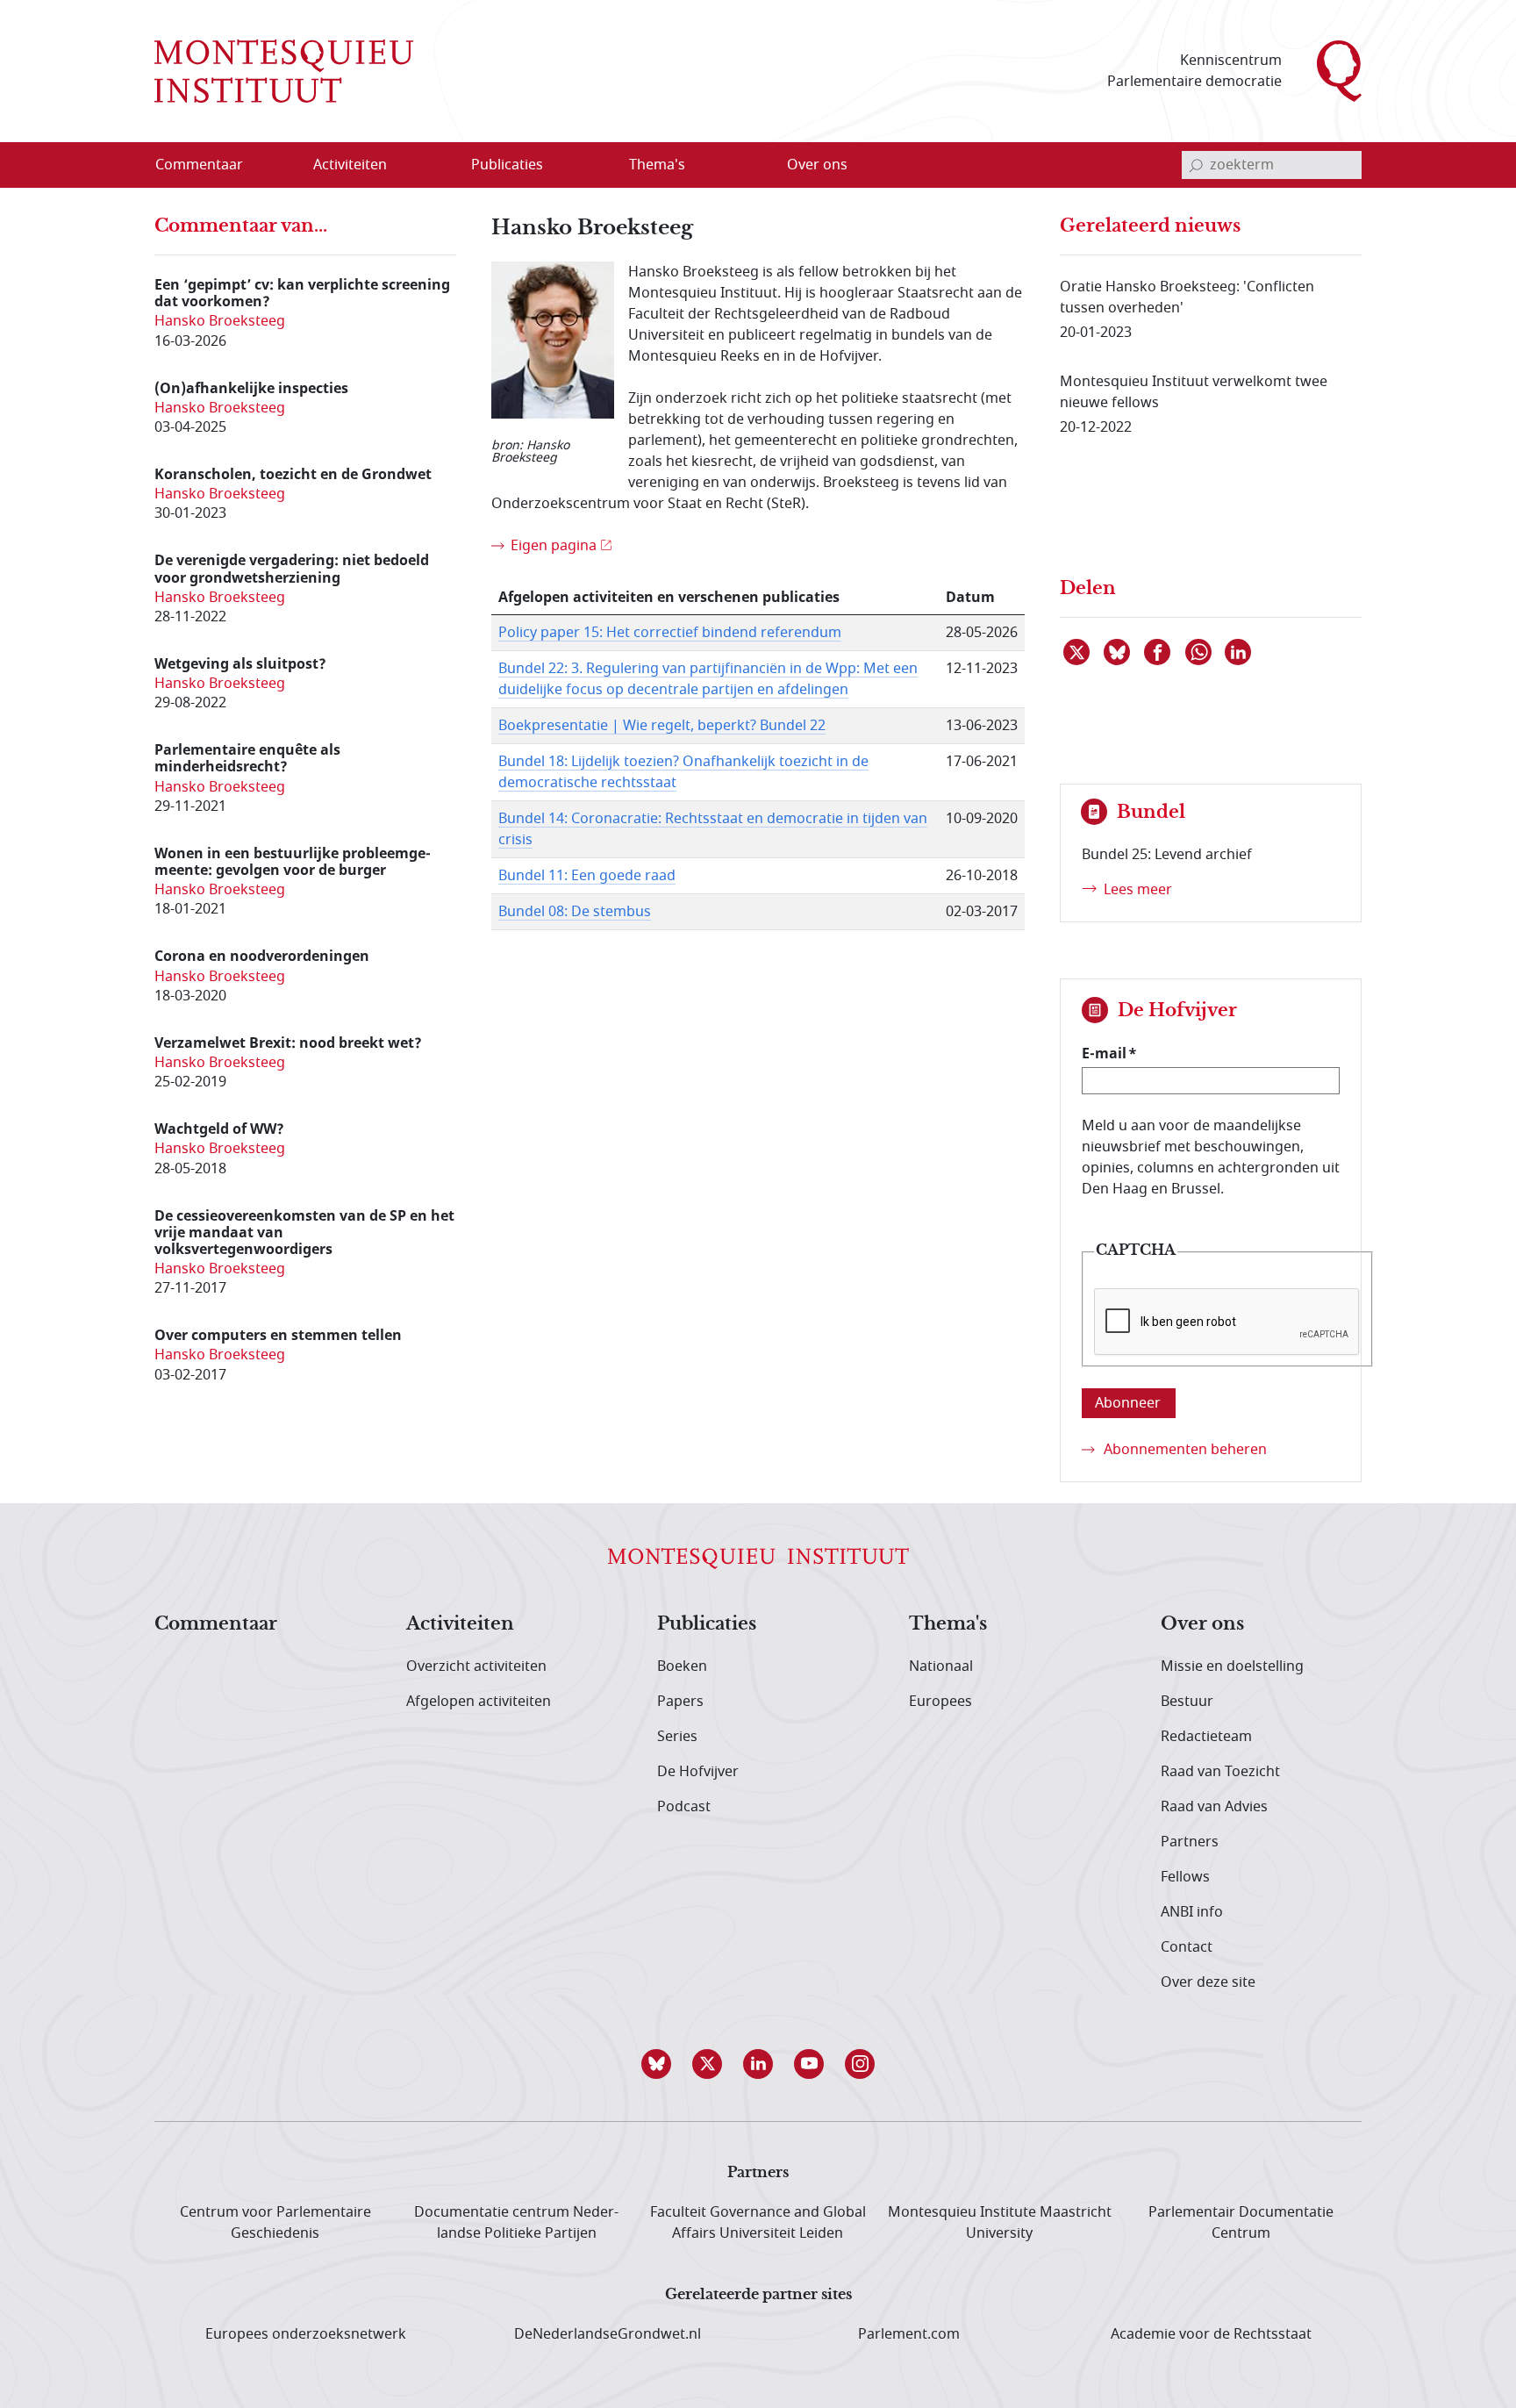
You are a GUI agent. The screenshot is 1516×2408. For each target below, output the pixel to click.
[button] (656, 2064)
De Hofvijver (698, 1772)
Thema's (948, 1624)
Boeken (682, 1666)
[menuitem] (210, 165)
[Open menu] (434, 166)
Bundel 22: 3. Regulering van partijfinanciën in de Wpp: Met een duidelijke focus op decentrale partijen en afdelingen (708, 679)
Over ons (1202, 1624)
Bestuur (1187, 1702)
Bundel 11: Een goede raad (587, 876)
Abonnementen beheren (1185, 1450)
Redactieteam (1206, 1737)
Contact (1187, 1947)
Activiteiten (460, 1624)
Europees (940, 1702)
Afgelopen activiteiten (479, 1702)
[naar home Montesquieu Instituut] (284, 71)
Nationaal (941, 1666)
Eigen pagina (554, 546)
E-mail (1104, 1053)
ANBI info (1192, 1912)
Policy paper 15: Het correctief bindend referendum (670, 633)
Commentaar (216, 1624)
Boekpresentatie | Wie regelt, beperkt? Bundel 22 (662, 726)
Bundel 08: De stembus (575, 912)
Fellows (1185, 1877)
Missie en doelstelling (1232, 1666)
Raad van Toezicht (1220, 1772)
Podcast (684, 1807)
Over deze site (1208, 1982)
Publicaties (707, 1624)
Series (677, 1737)
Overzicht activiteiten (476, 1666)
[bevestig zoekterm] (1196, 165)
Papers (680, 1702)
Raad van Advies (1214, 1807)
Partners (1190, 1842)
